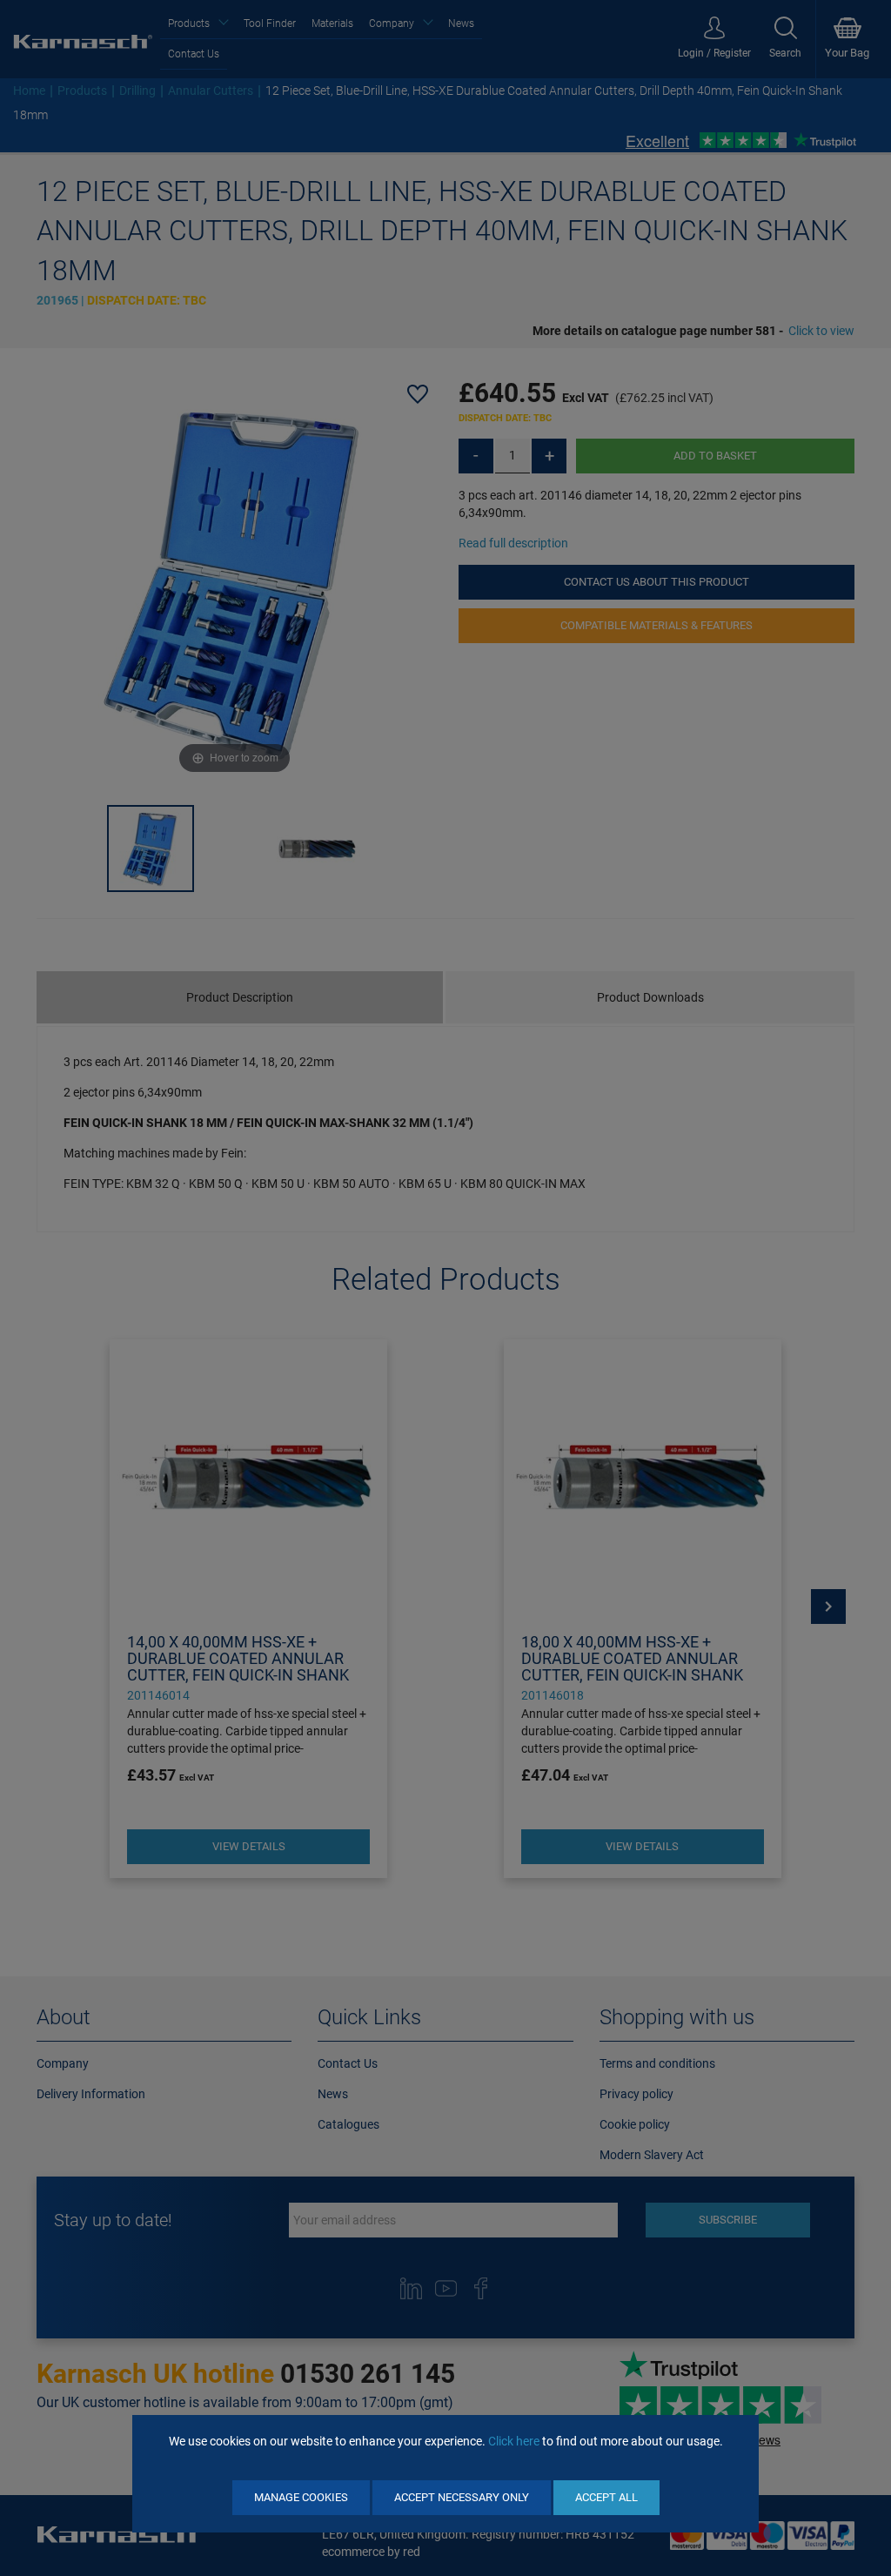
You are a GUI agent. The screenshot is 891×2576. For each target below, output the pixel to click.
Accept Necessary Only (462, 2497)
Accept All (606, 2497)
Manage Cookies (301, 2497)
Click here (514, 2441)
